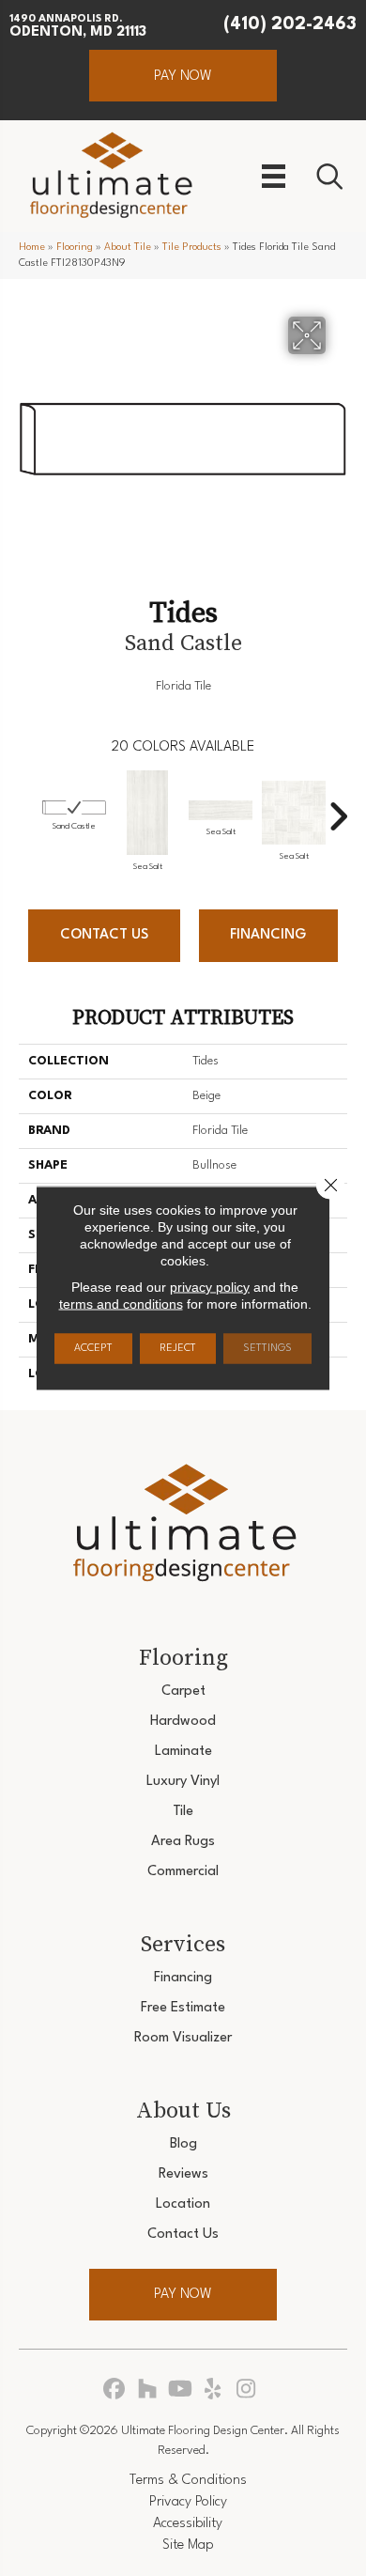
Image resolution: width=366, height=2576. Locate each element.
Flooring (75, 248)
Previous (28, 807)
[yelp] (213, 2390)
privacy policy (210, 1287)
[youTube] (181, 2390)
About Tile (128, 248)
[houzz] (148, 2390)
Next (338, 807)
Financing (268, 935)
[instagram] (246, 2390)
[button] (183, 76)
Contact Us (104, 935)
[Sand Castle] (74, 808)
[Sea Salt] (147, 813)
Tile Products (192, 248)
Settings (267, 1349)
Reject (178, 1349)
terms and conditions (121, 1304)
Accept (93, 1349)
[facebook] (115, 2390)
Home (32, 248)
